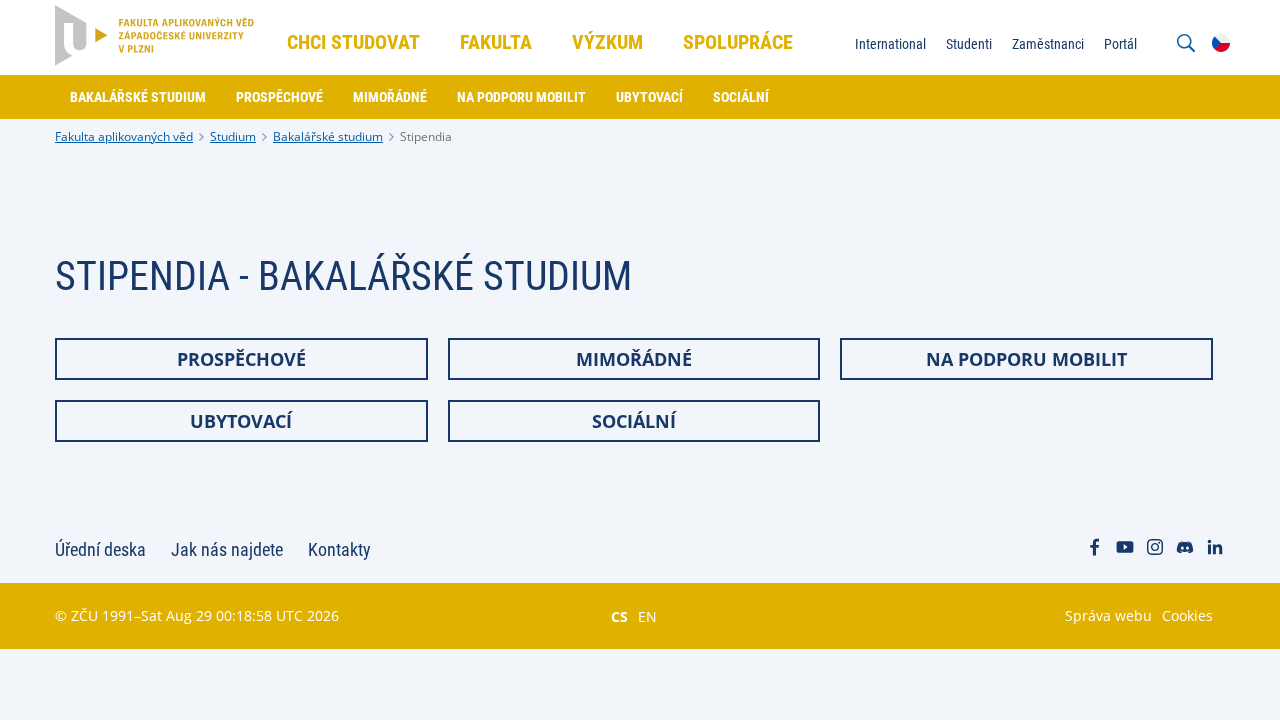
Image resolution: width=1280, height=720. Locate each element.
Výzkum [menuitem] (607, 42)
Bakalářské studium (328, 136)
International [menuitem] (890, 44)
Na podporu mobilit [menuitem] (521, 97)
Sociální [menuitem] (741, 97)
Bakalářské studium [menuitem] (138, 97)
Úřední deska (100, 549)
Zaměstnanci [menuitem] (1048, 44)
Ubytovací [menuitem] (649, 97)
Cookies (1187, 615)
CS (619, 616)
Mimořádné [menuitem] (390, 97)
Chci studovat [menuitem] (353, 42)
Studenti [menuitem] (969, 44)
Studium (233, 136)
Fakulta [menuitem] (496, 42)
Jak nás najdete (227, 549)
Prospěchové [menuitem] (279, 97)
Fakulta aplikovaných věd (124, 136)
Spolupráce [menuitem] (738, 42)
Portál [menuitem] (1120, 44)
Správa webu (1108, 615)
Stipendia (426, 136)
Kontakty (339, 549)
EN (647, 616)
